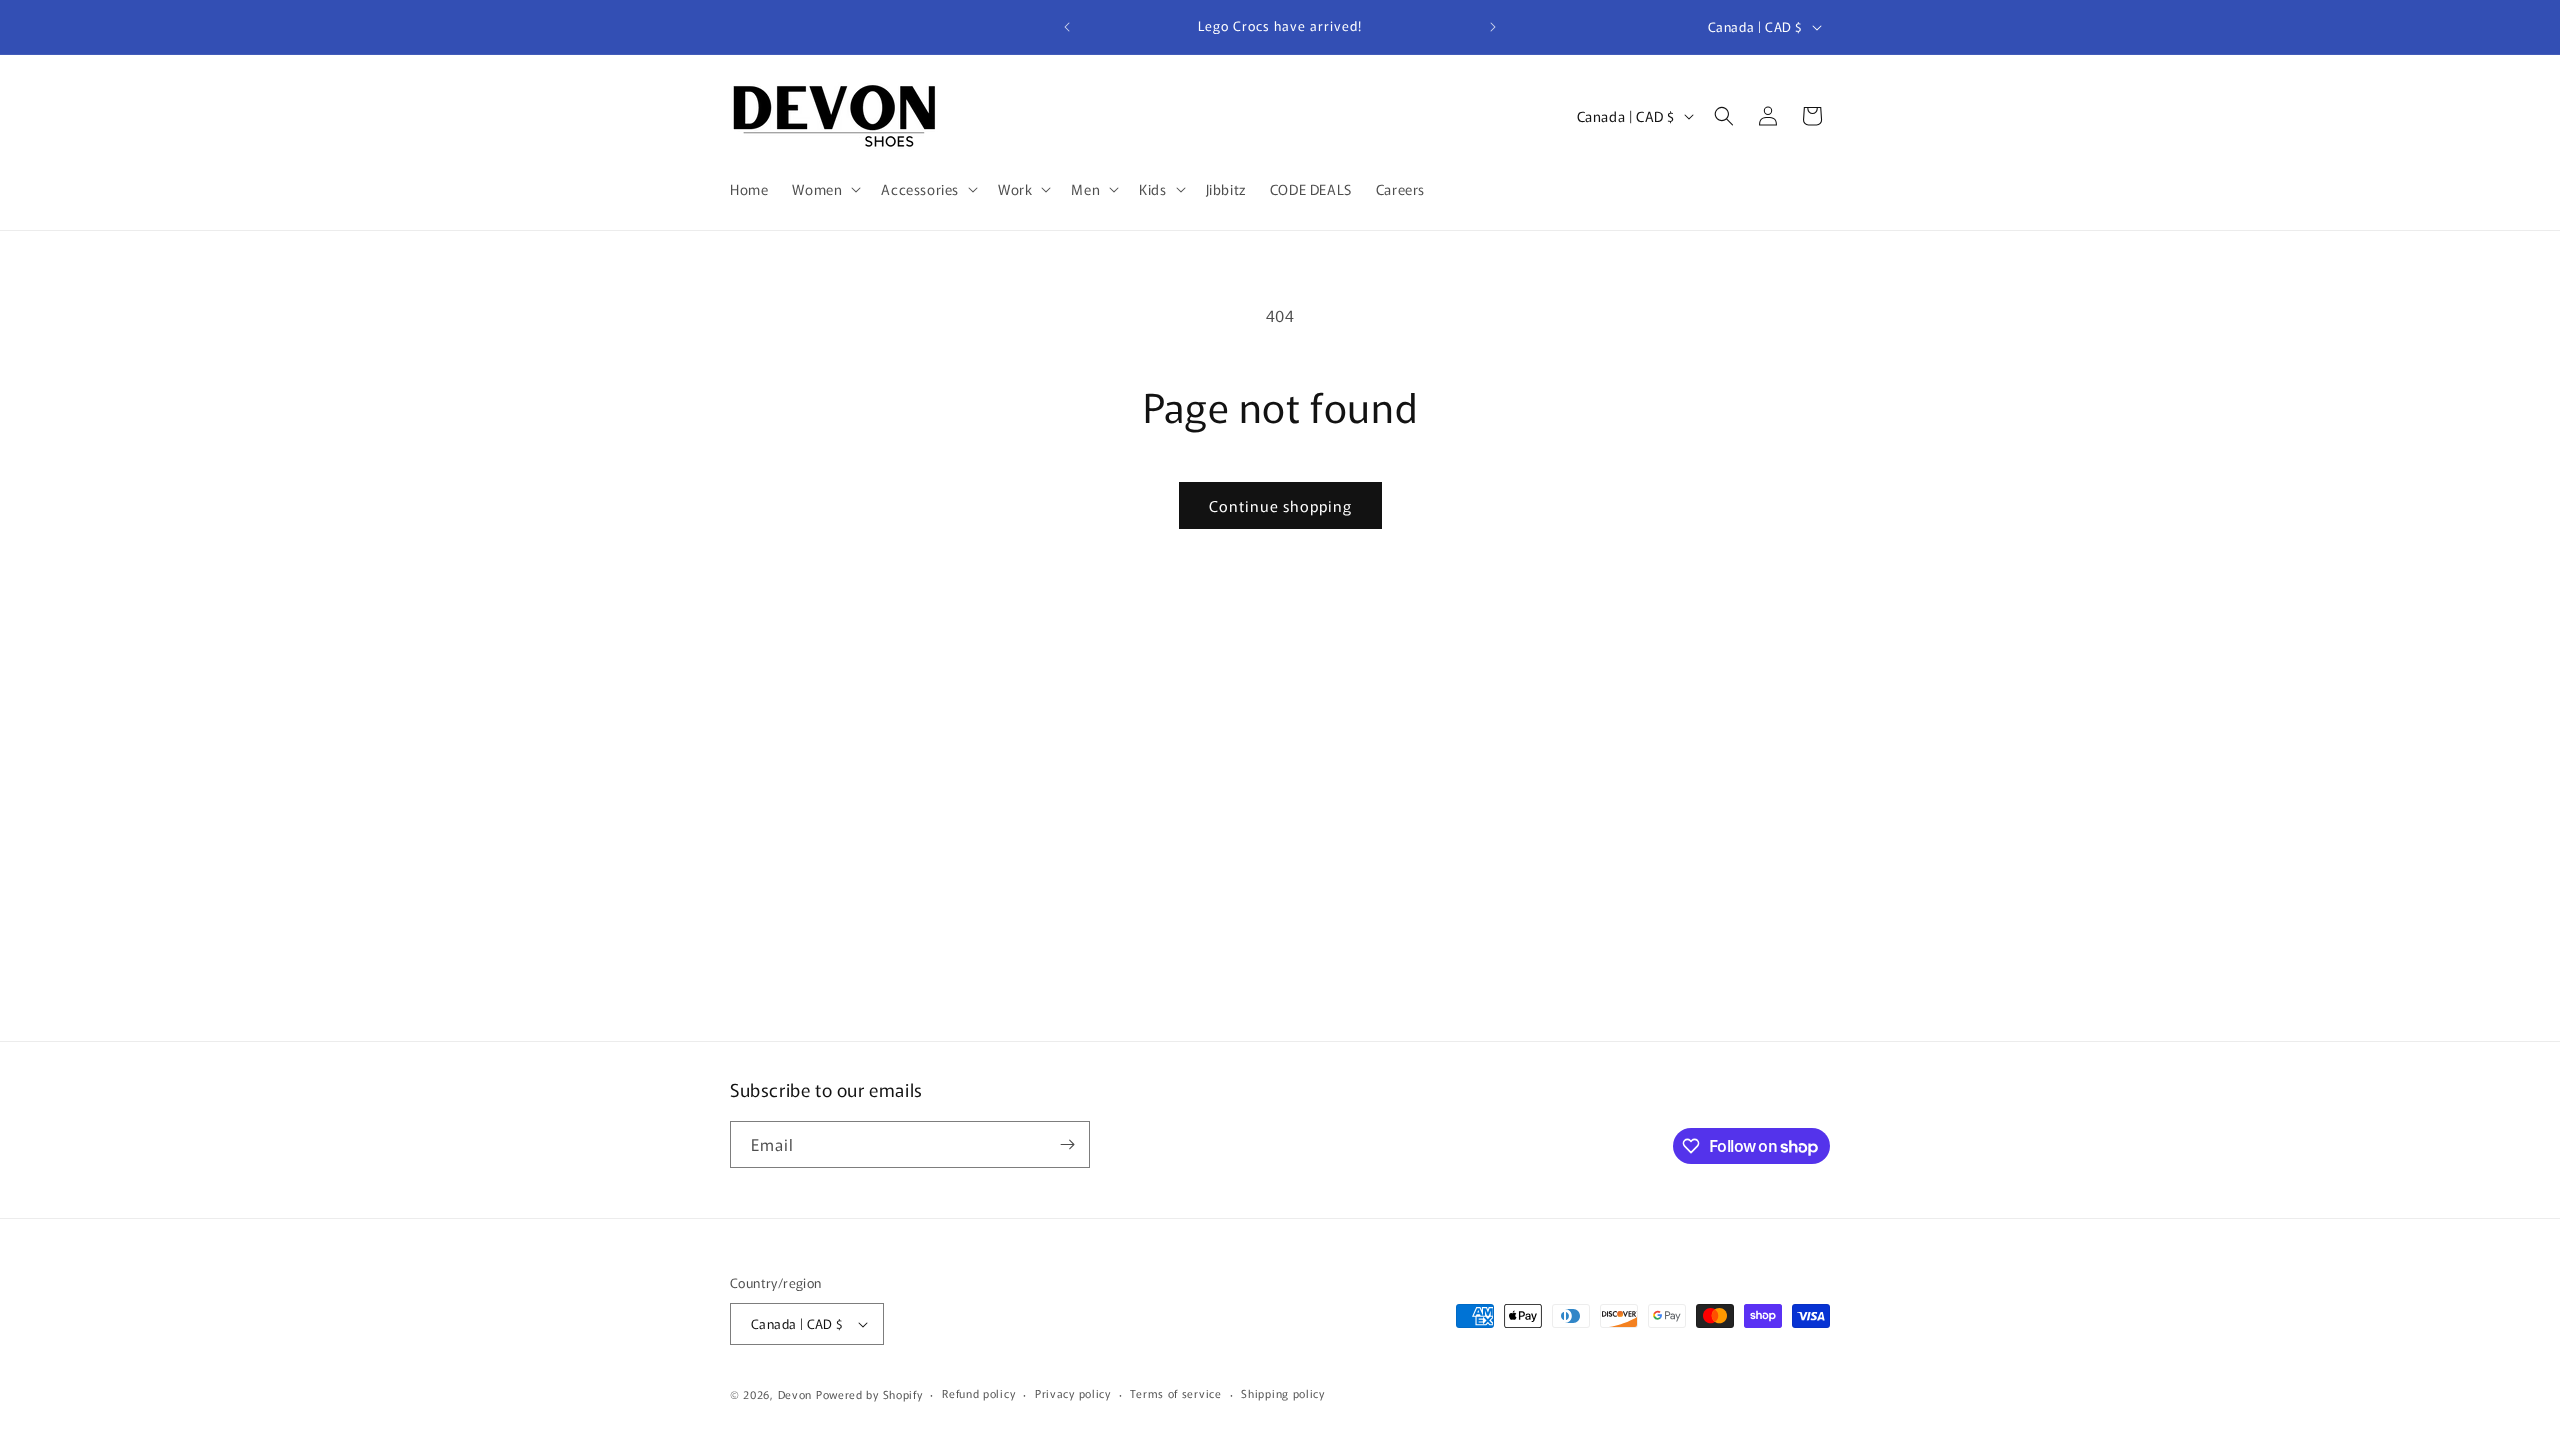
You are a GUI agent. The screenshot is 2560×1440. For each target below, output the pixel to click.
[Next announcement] (1493, 27)
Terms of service (1175, 1393)
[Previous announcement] (1067, 27)
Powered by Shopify (869, 1394)
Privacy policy (1073, 1393)
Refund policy (978, 1393)
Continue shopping (1280, 505)
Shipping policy (1283, 1393)
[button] (824, 189)
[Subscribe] (1067, 1144)
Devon (795, 1394)
